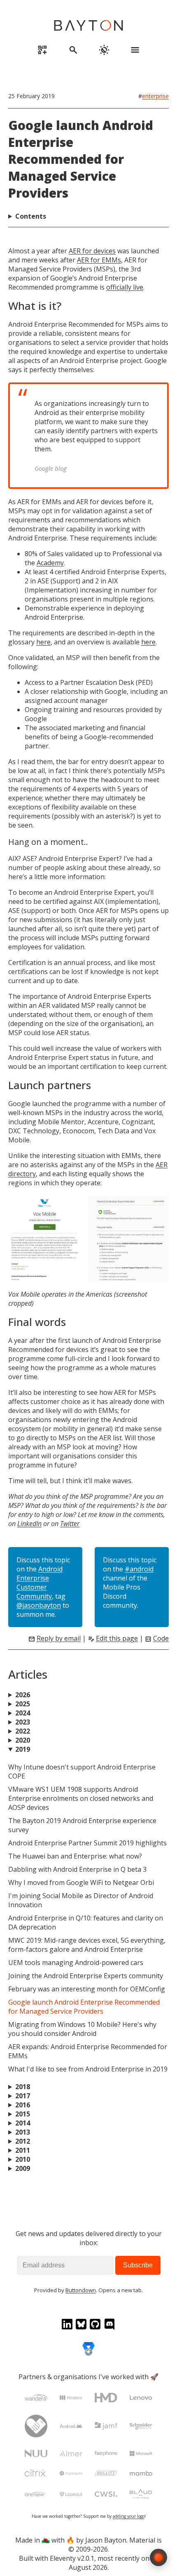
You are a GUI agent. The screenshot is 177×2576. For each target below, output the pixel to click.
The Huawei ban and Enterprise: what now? (75, 1856)
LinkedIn (29, 1524)
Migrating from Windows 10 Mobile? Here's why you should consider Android (82, 2029)
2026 (23, 1695)
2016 (23, 2105)
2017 (23, 2096)
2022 (23, 1731)
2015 (23, 2114)
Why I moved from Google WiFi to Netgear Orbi (81, 1882)
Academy (50, 563)
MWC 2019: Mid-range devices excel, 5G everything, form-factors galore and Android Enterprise (87, 1945)
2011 (23, 2150)
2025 (23, 1704)
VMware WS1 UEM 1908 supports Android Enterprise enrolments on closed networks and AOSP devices (81, 1798)
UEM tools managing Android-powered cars (76, 1963)
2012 (23, 2141)
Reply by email (59, 1638)
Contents (31, 216)
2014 (23, 2123)
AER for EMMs (99, 260)
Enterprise (155, 96)
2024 (23, 1713)
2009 (23, 2168)
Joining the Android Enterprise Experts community (86, 1976)
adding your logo (129, 2516)
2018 (23, 2087)
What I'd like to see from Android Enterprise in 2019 (88, 2069)
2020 (23, 1740)
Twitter (70, 1524)
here (43, 642)
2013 (23, 2132)
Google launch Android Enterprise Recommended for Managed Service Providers (81, 159)
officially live (125, 287)
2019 (23, 1749)
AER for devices (92, 251)
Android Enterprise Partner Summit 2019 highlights (87, 1843)
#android (139, 1569)
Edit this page (117, 1638)
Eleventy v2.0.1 (72, 2558)
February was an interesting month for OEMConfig (87, 1989)
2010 (23, 2159)
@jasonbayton (39, 1605)
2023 (23, 1722)
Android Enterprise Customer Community (40, 1583)
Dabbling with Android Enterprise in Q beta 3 (77, 1869)
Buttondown (81, 2290)
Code (161, 1638)
